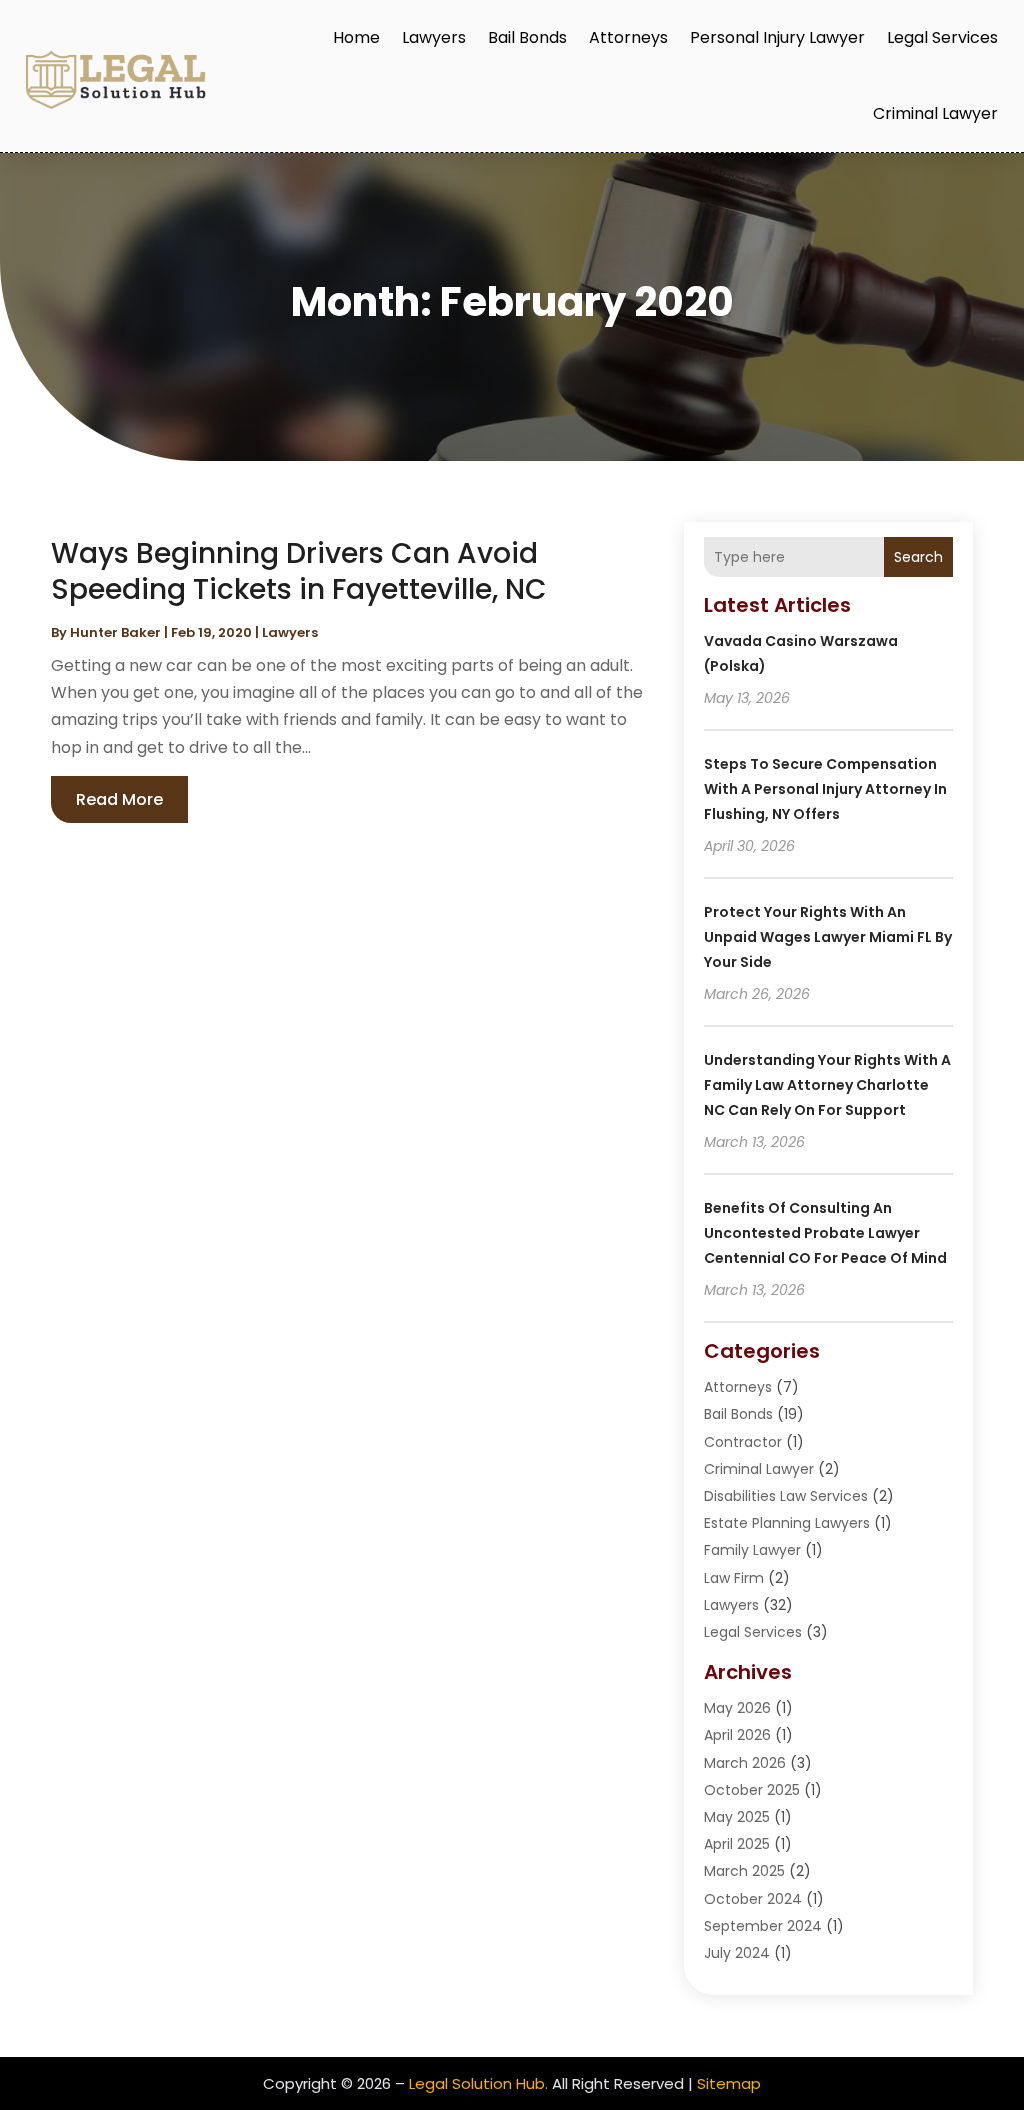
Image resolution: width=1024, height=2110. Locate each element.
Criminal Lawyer (935, 113)
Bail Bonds (527, 37)
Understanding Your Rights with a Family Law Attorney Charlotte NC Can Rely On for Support (827, 1085)
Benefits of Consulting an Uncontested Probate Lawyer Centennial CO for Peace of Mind (825, 1233)
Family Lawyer (752, 1550)
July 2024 (737, 1953)
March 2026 (745, 1763)
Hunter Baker (115, 632)
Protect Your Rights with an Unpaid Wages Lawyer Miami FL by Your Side (828, 937)
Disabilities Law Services (786, 1496)
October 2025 (752, 1790)
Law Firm (734, 1578)
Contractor (743, 1442)
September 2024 (763, 1926)
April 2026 (737, 1735)
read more (119, 799)
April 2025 (737, 1844)
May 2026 (737, 1708)
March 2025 (744, 1871)
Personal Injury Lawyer (777, 37)
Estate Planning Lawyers (787, 1523)
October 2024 (753, 1899)
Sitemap (729, 2083)
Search (918, 557)
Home (356, 37)
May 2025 (737, 1817)
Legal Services (942, 37)
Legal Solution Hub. (478, 2083)
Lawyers (434, 37)
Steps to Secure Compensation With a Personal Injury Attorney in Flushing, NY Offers (825, 789)
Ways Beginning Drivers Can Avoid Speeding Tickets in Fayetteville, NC (299, 571)
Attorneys (628, 37)
